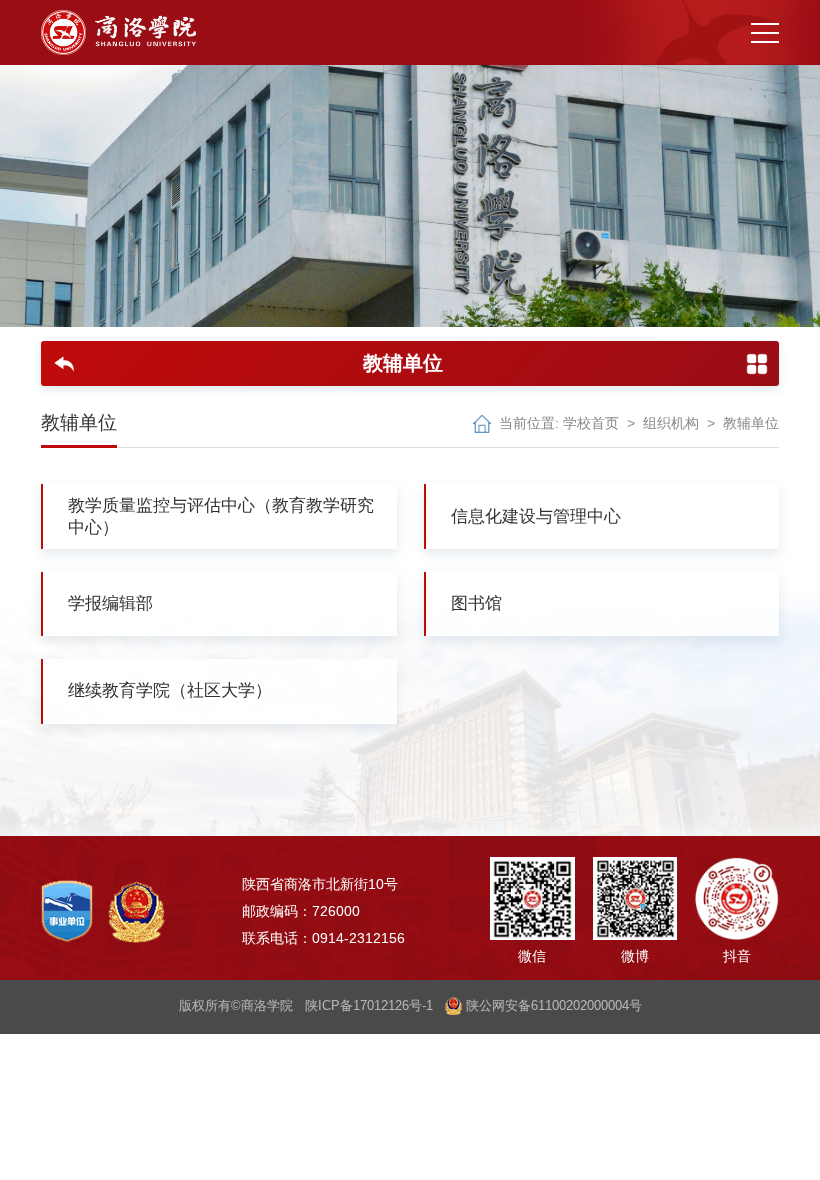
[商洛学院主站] (118, 32)
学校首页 (591, 423)
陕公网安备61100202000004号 (552, 1006)
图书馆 (476, 603)
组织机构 (671, 423)
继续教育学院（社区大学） (170, 690)
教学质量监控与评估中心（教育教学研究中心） (221, 516)
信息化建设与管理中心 (536, 516)
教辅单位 (751, 423)
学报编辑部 (110, 603)
